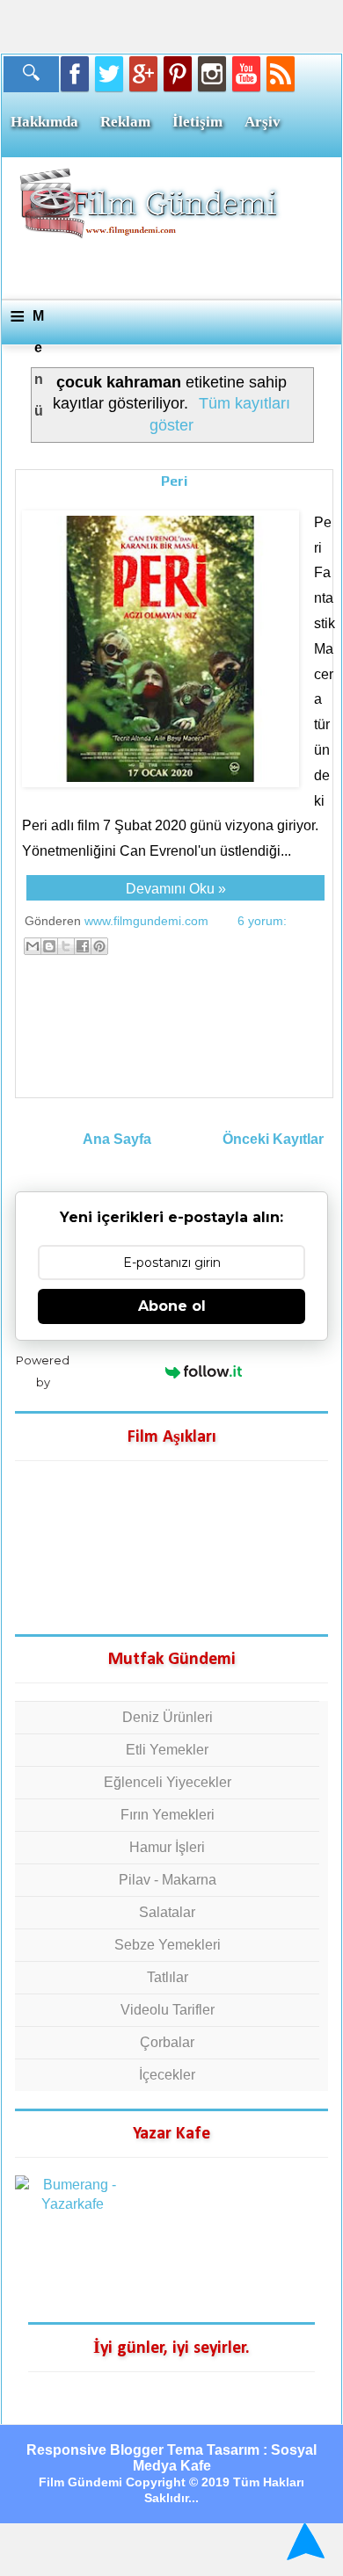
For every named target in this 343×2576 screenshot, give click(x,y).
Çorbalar (167, 2042)
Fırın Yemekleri (168, 1815)
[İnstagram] (212, 74)
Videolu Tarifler (168, 2010)
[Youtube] (246, 74)
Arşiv (263, 122)
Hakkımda (44, 122)
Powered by (43, 1371)
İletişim (197, 122)
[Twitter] (109, 74)
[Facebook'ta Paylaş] (83, 946)
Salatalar (167, 1912)
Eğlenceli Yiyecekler (168, 1782)
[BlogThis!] (49, 946)
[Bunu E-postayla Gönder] (33, 946)
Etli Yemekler (167, 1750)
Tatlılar (168, 1977)
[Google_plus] (143, 74)
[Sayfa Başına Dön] (303, 2541)
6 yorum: (262, 921)
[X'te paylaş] (66, 946)
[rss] (281, 74)
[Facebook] (75, 74)
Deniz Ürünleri (168, 1717)
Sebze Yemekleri (168, 1945)
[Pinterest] (178, 74)
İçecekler (167, 2075)
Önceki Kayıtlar (273, 1139)
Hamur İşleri (167, 1847)
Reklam (125, 122)
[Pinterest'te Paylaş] (99, 946)
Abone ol (172, 1306)
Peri (174, 481)
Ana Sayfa (117, 1139)
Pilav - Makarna (168, 1880)
